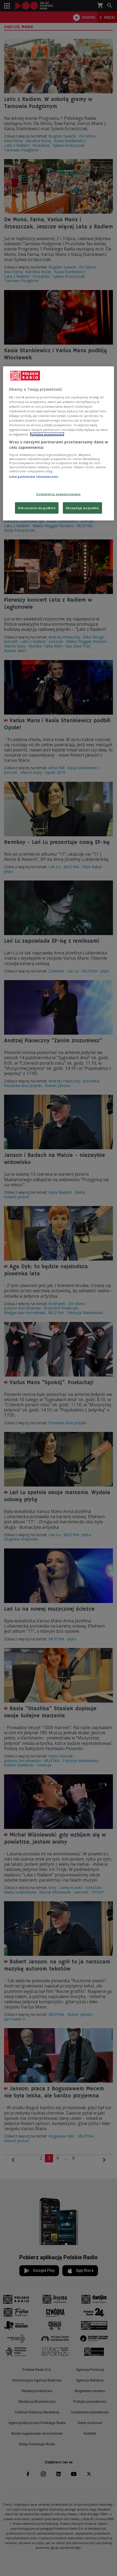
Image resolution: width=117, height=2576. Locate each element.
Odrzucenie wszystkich (37, 508)
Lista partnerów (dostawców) (33, 477)
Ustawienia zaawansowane (58, 494)
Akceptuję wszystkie (82, 508)
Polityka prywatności (47, 434)
